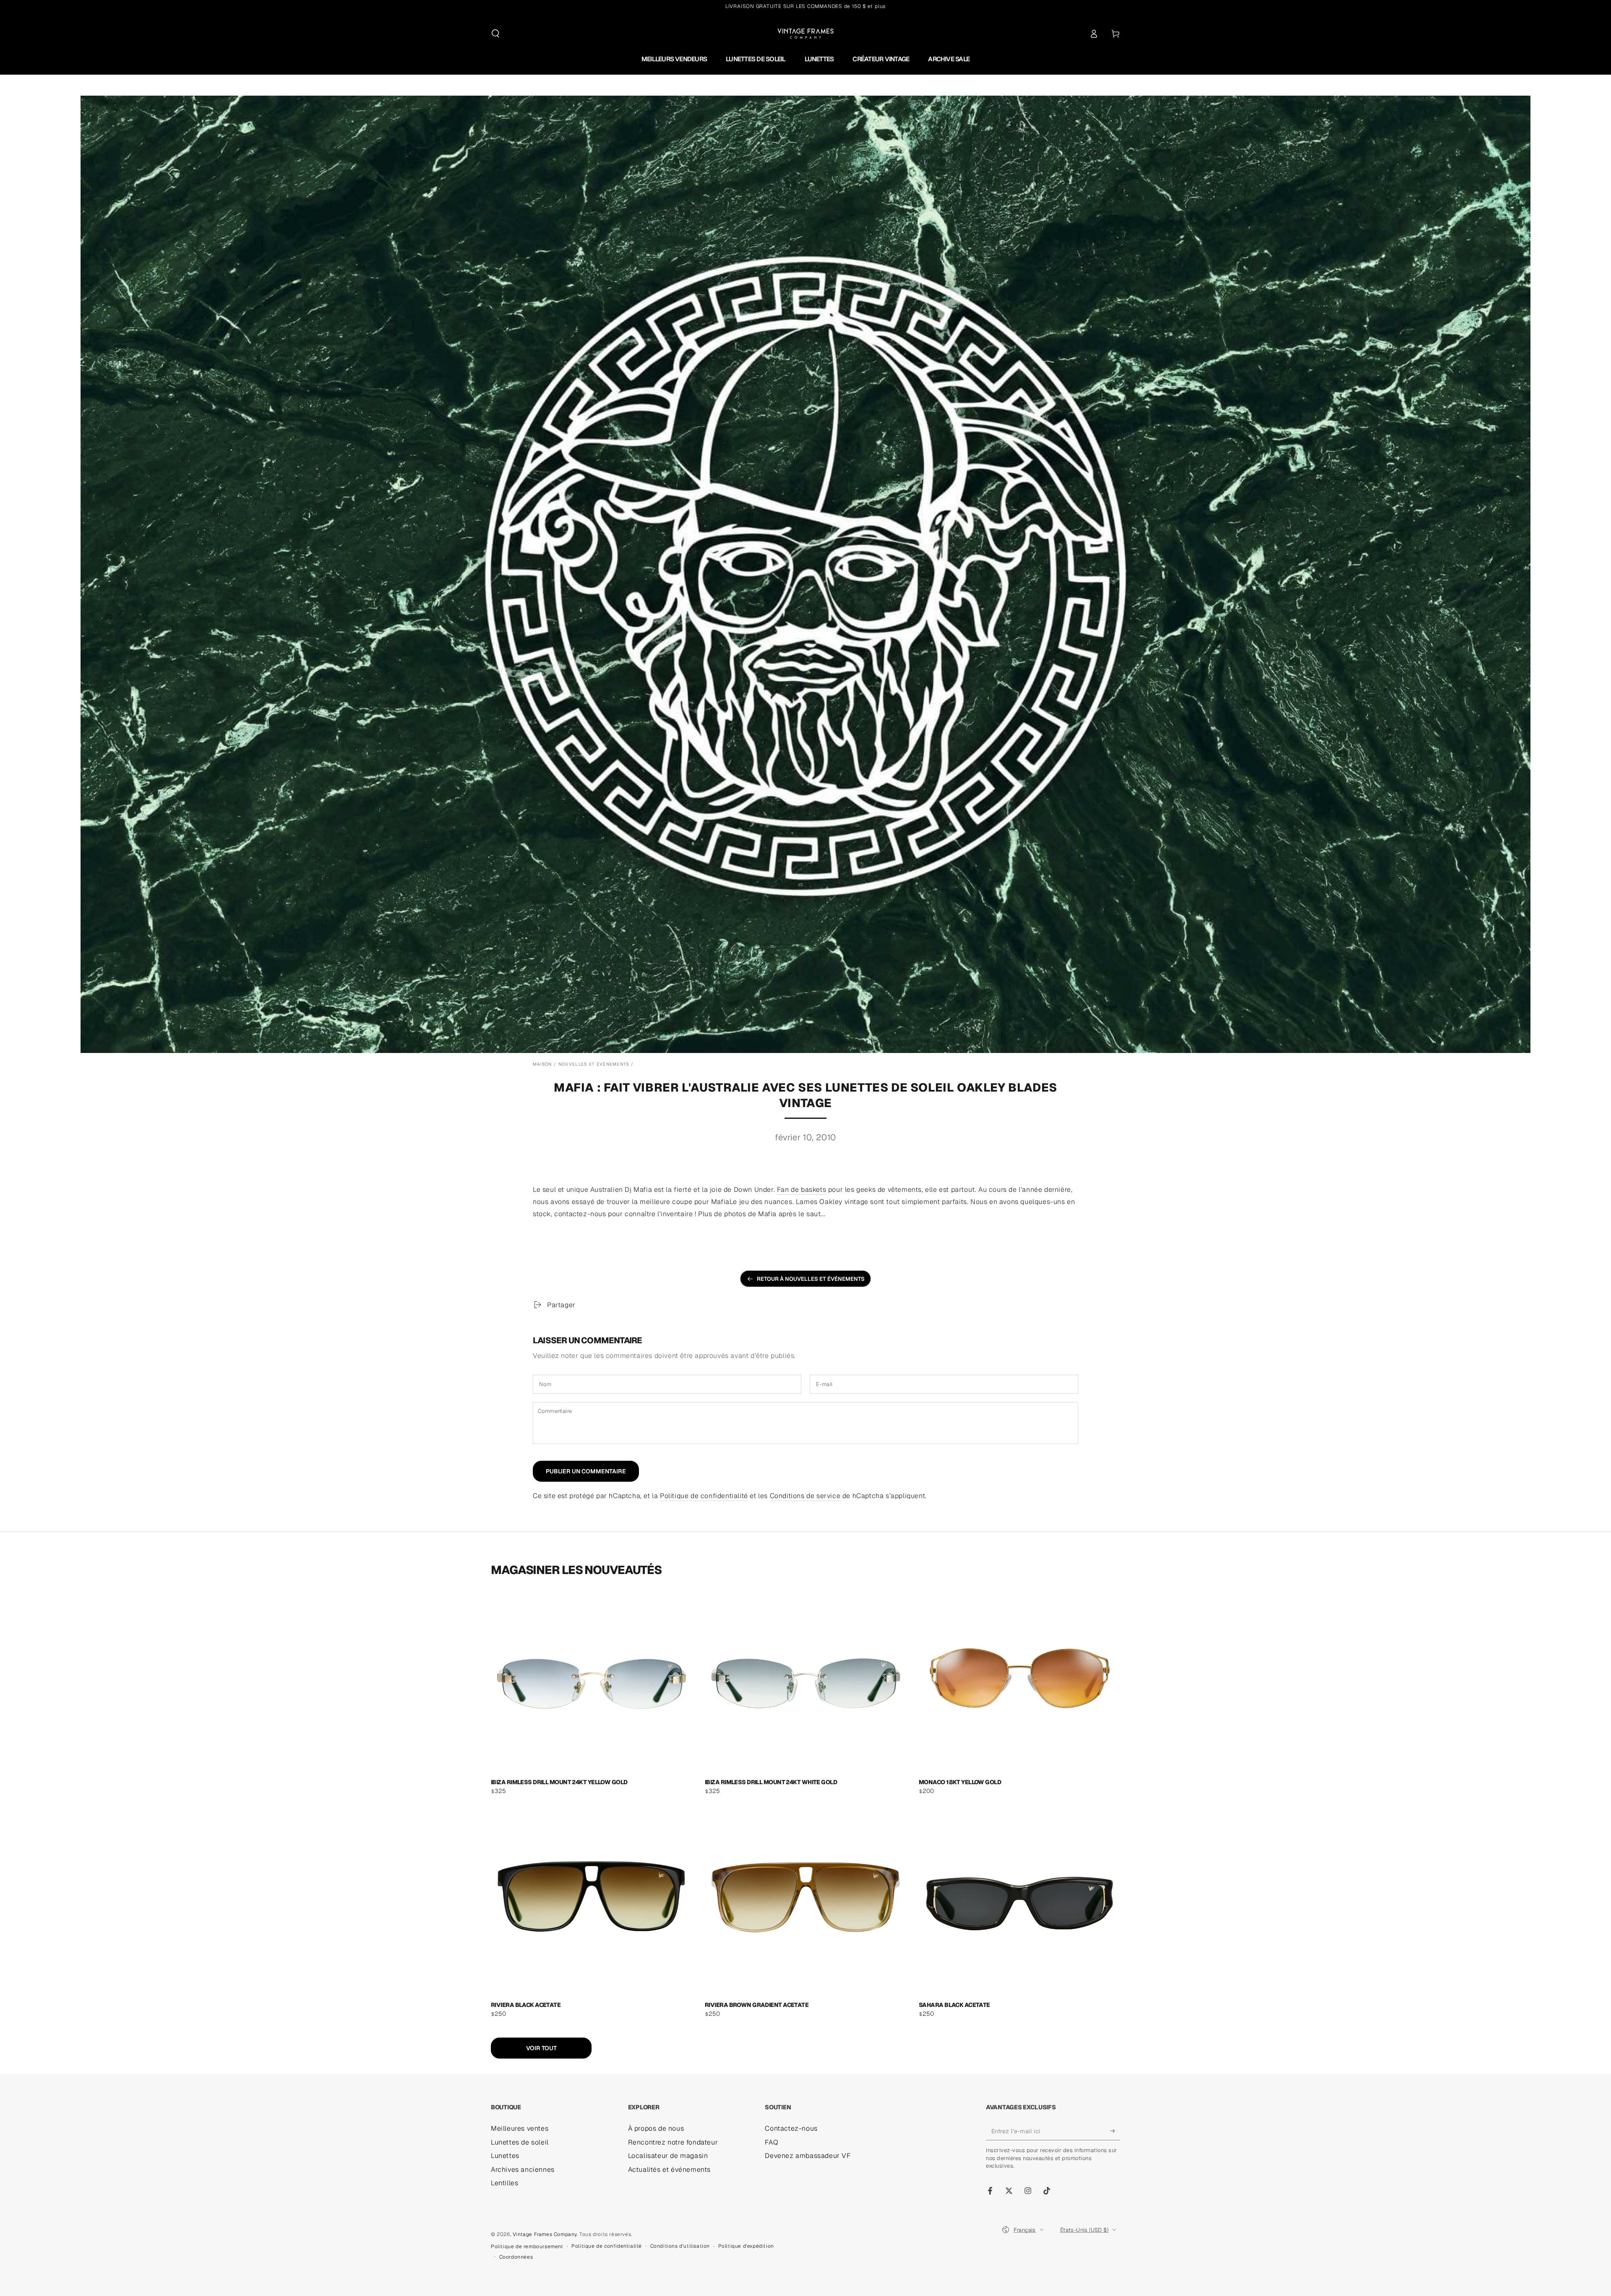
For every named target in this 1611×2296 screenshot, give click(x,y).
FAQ (772, 2142)
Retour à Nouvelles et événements (811, 1279)
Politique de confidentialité (704, 1496)
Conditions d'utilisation (680, 2246)
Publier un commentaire (586, 1471)
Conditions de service (805, 1496)
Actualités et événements (669, 2170)
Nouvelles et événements (594, 1064)
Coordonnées (516, 2257)
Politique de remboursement (527, 2246)
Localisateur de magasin (668, 2156)
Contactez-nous (791, 2128)
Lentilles (504, 2183)
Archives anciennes (523, 2170)
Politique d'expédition (746, 2246)
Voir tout (541, 2048)
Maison (542, 1064)
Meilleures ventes (520, 2128)
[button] (495, 34)
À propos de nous (656, 2128)
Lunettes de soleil (520, 2142)
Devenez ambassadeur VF (808, 2156)
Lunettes (505, 2156)
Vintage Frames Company (545, 2234)
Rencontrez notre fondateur (673, 2142)
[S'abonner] (1115, 2131)
